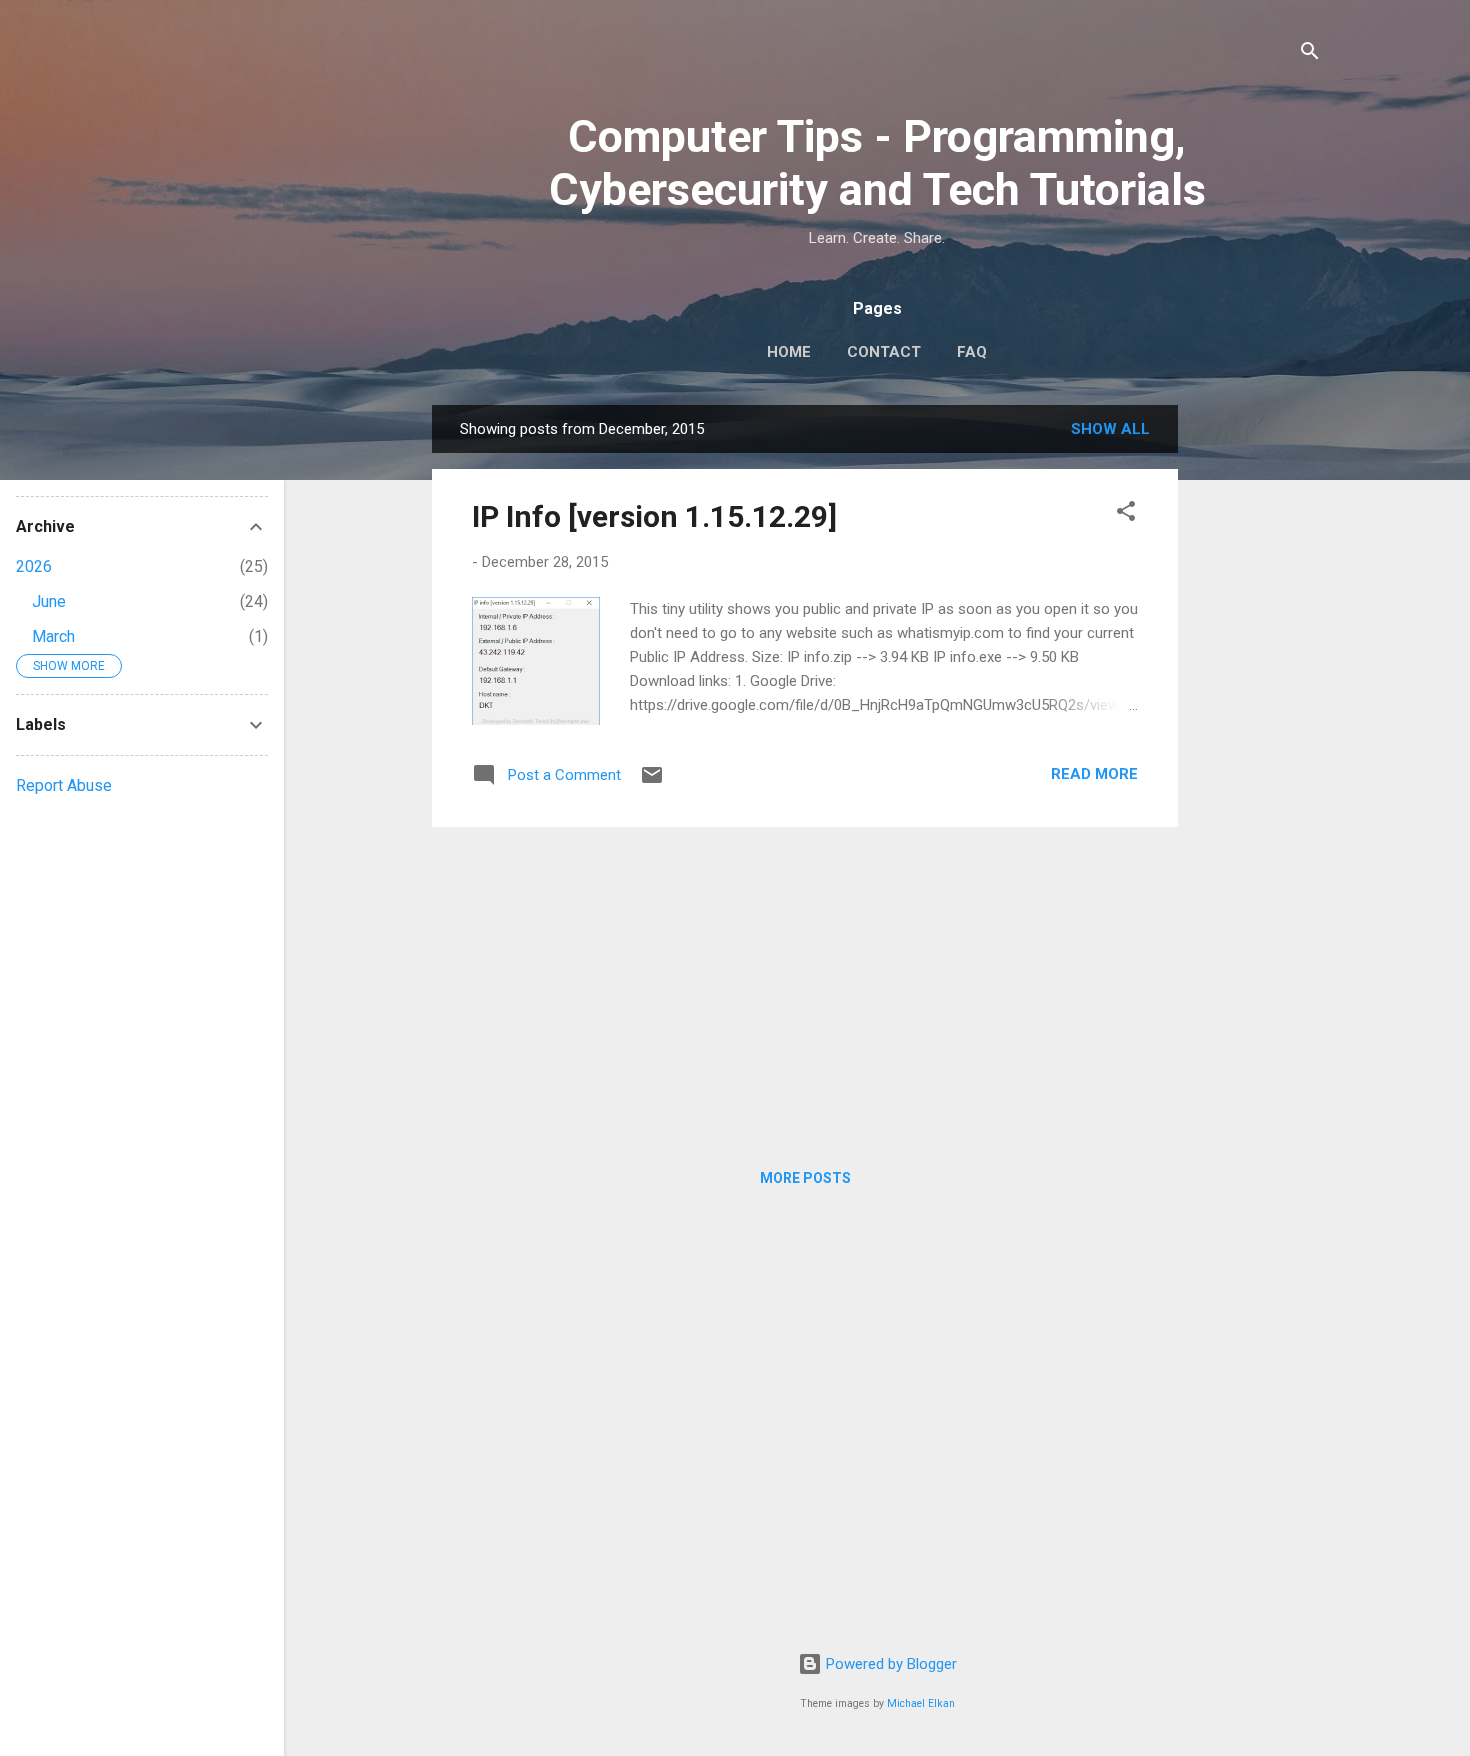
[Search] (1310, 54)
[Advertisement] (1258, 705)
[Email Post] (652, 782)
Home (789, 352)
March (53, 636)
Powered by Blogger (889, 1664)
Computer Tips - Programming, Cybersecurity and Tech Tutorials (877, 163)
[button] (1126, 514)
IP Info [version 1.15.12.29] (654, 516)
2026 (34, 566)
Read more (1094, 774)
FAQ (972, 352)
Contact (884, 352)
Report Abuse (64, 785)
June (49, 601)
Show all (1110, 429)
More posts (805, 1178)
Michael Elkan (921, 1703)
